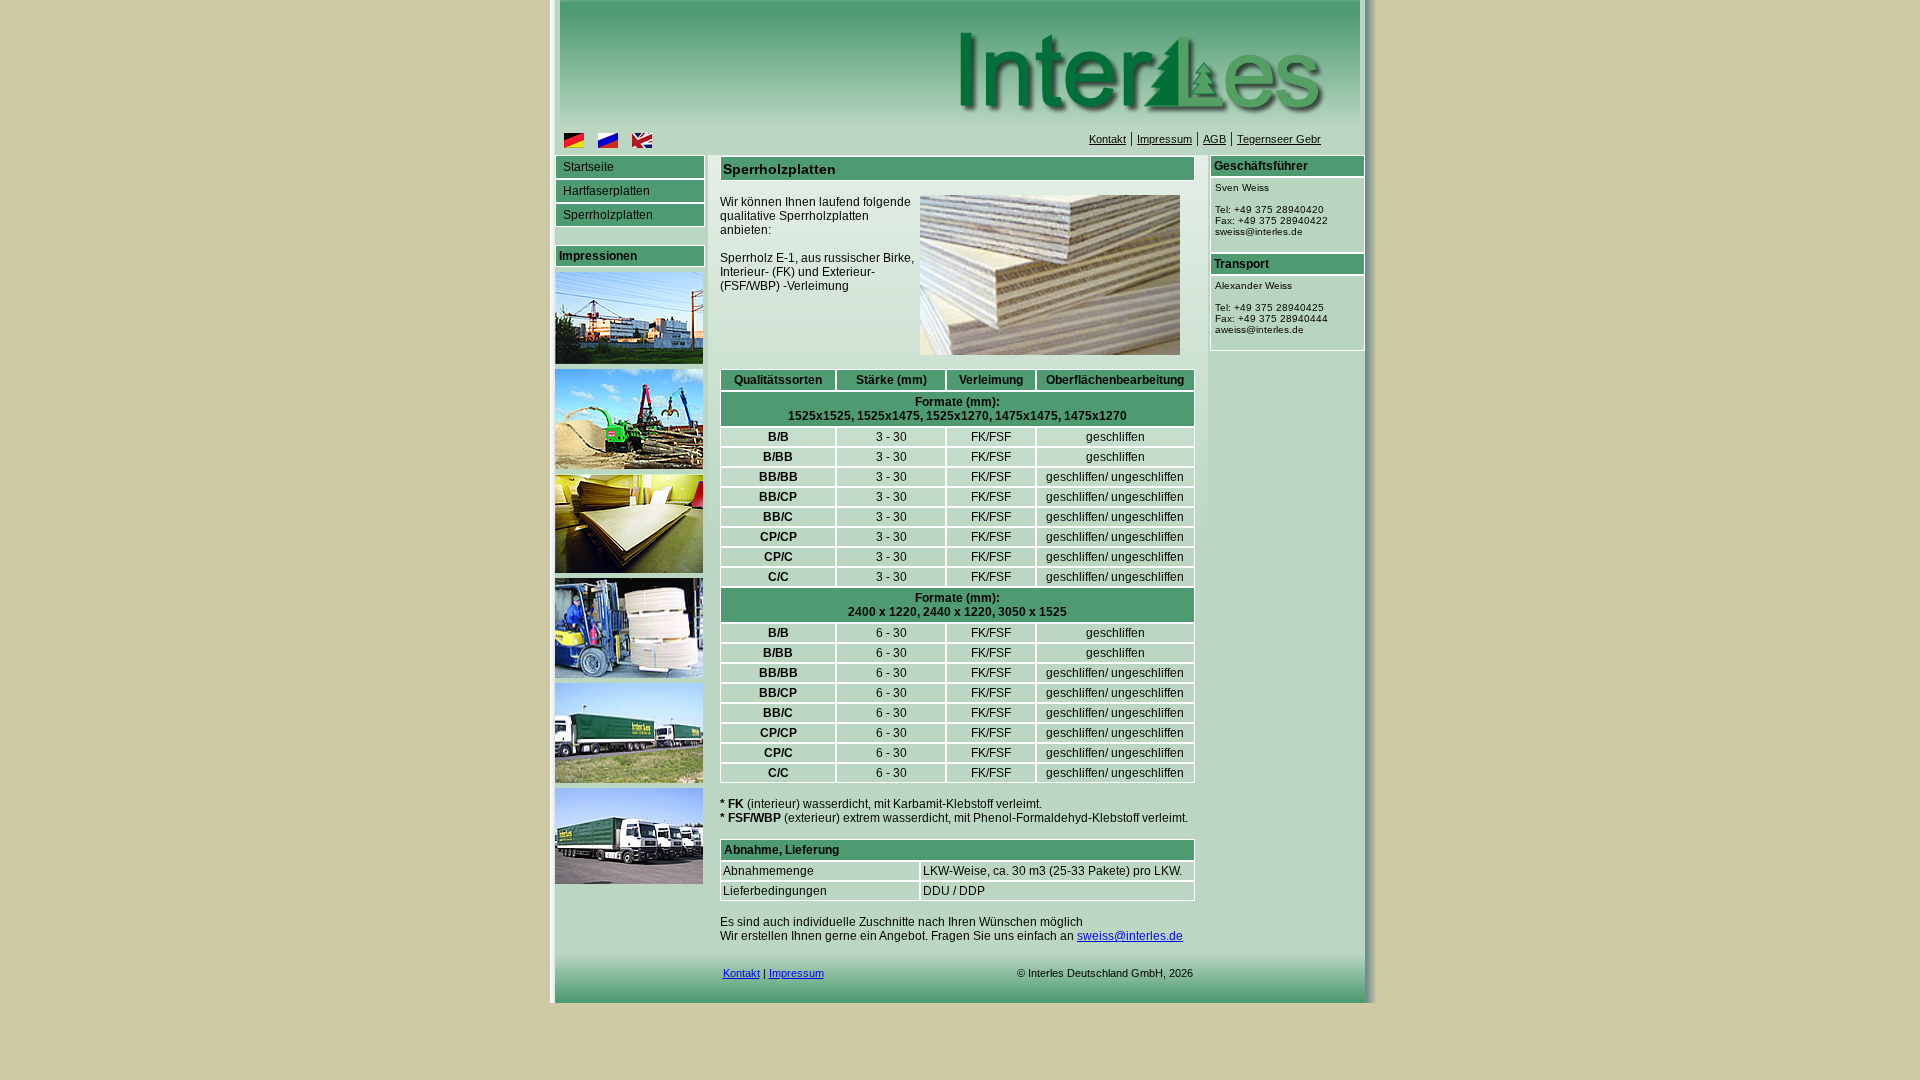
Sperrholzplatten (606, 215)
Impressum (1164, 139)
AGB (1214, 139)
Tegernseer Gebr (1279, 139)
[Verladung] (629, 672)
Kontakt (1107, 139)
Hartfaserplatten (605, 191)
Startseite (587, 167)
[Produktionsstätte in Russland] (629, 358)
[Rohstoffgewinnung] (629, 463)
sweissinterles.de (1130, 936)
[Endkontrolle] (629, 567)
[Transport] (629, 777)
